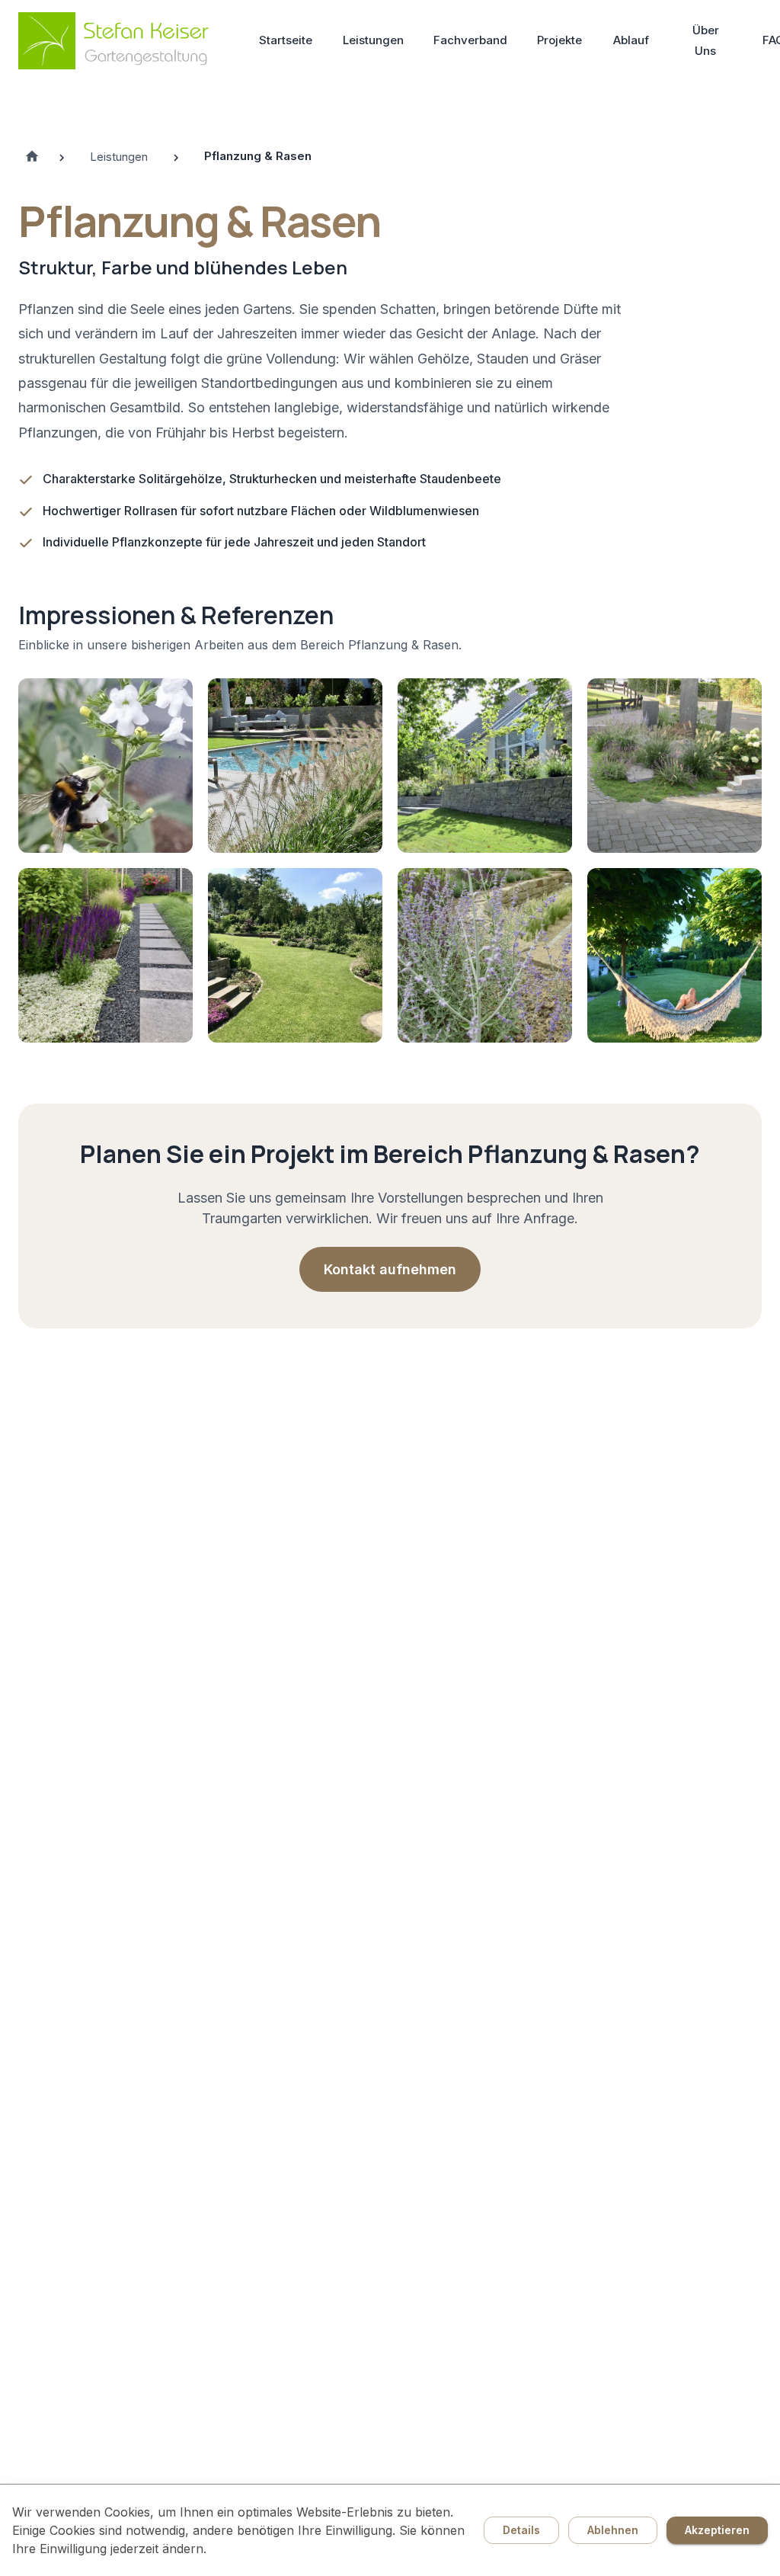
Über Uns (706, 40)
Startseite (286, 40)
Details (521, 2530)
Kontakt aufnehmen (390, 1269)
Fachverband (470, 40)
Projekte (559, 40)
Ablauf (631, 40)
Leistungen (373, 40)
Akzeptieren (717, 2530)
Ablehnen (613, 2530)
